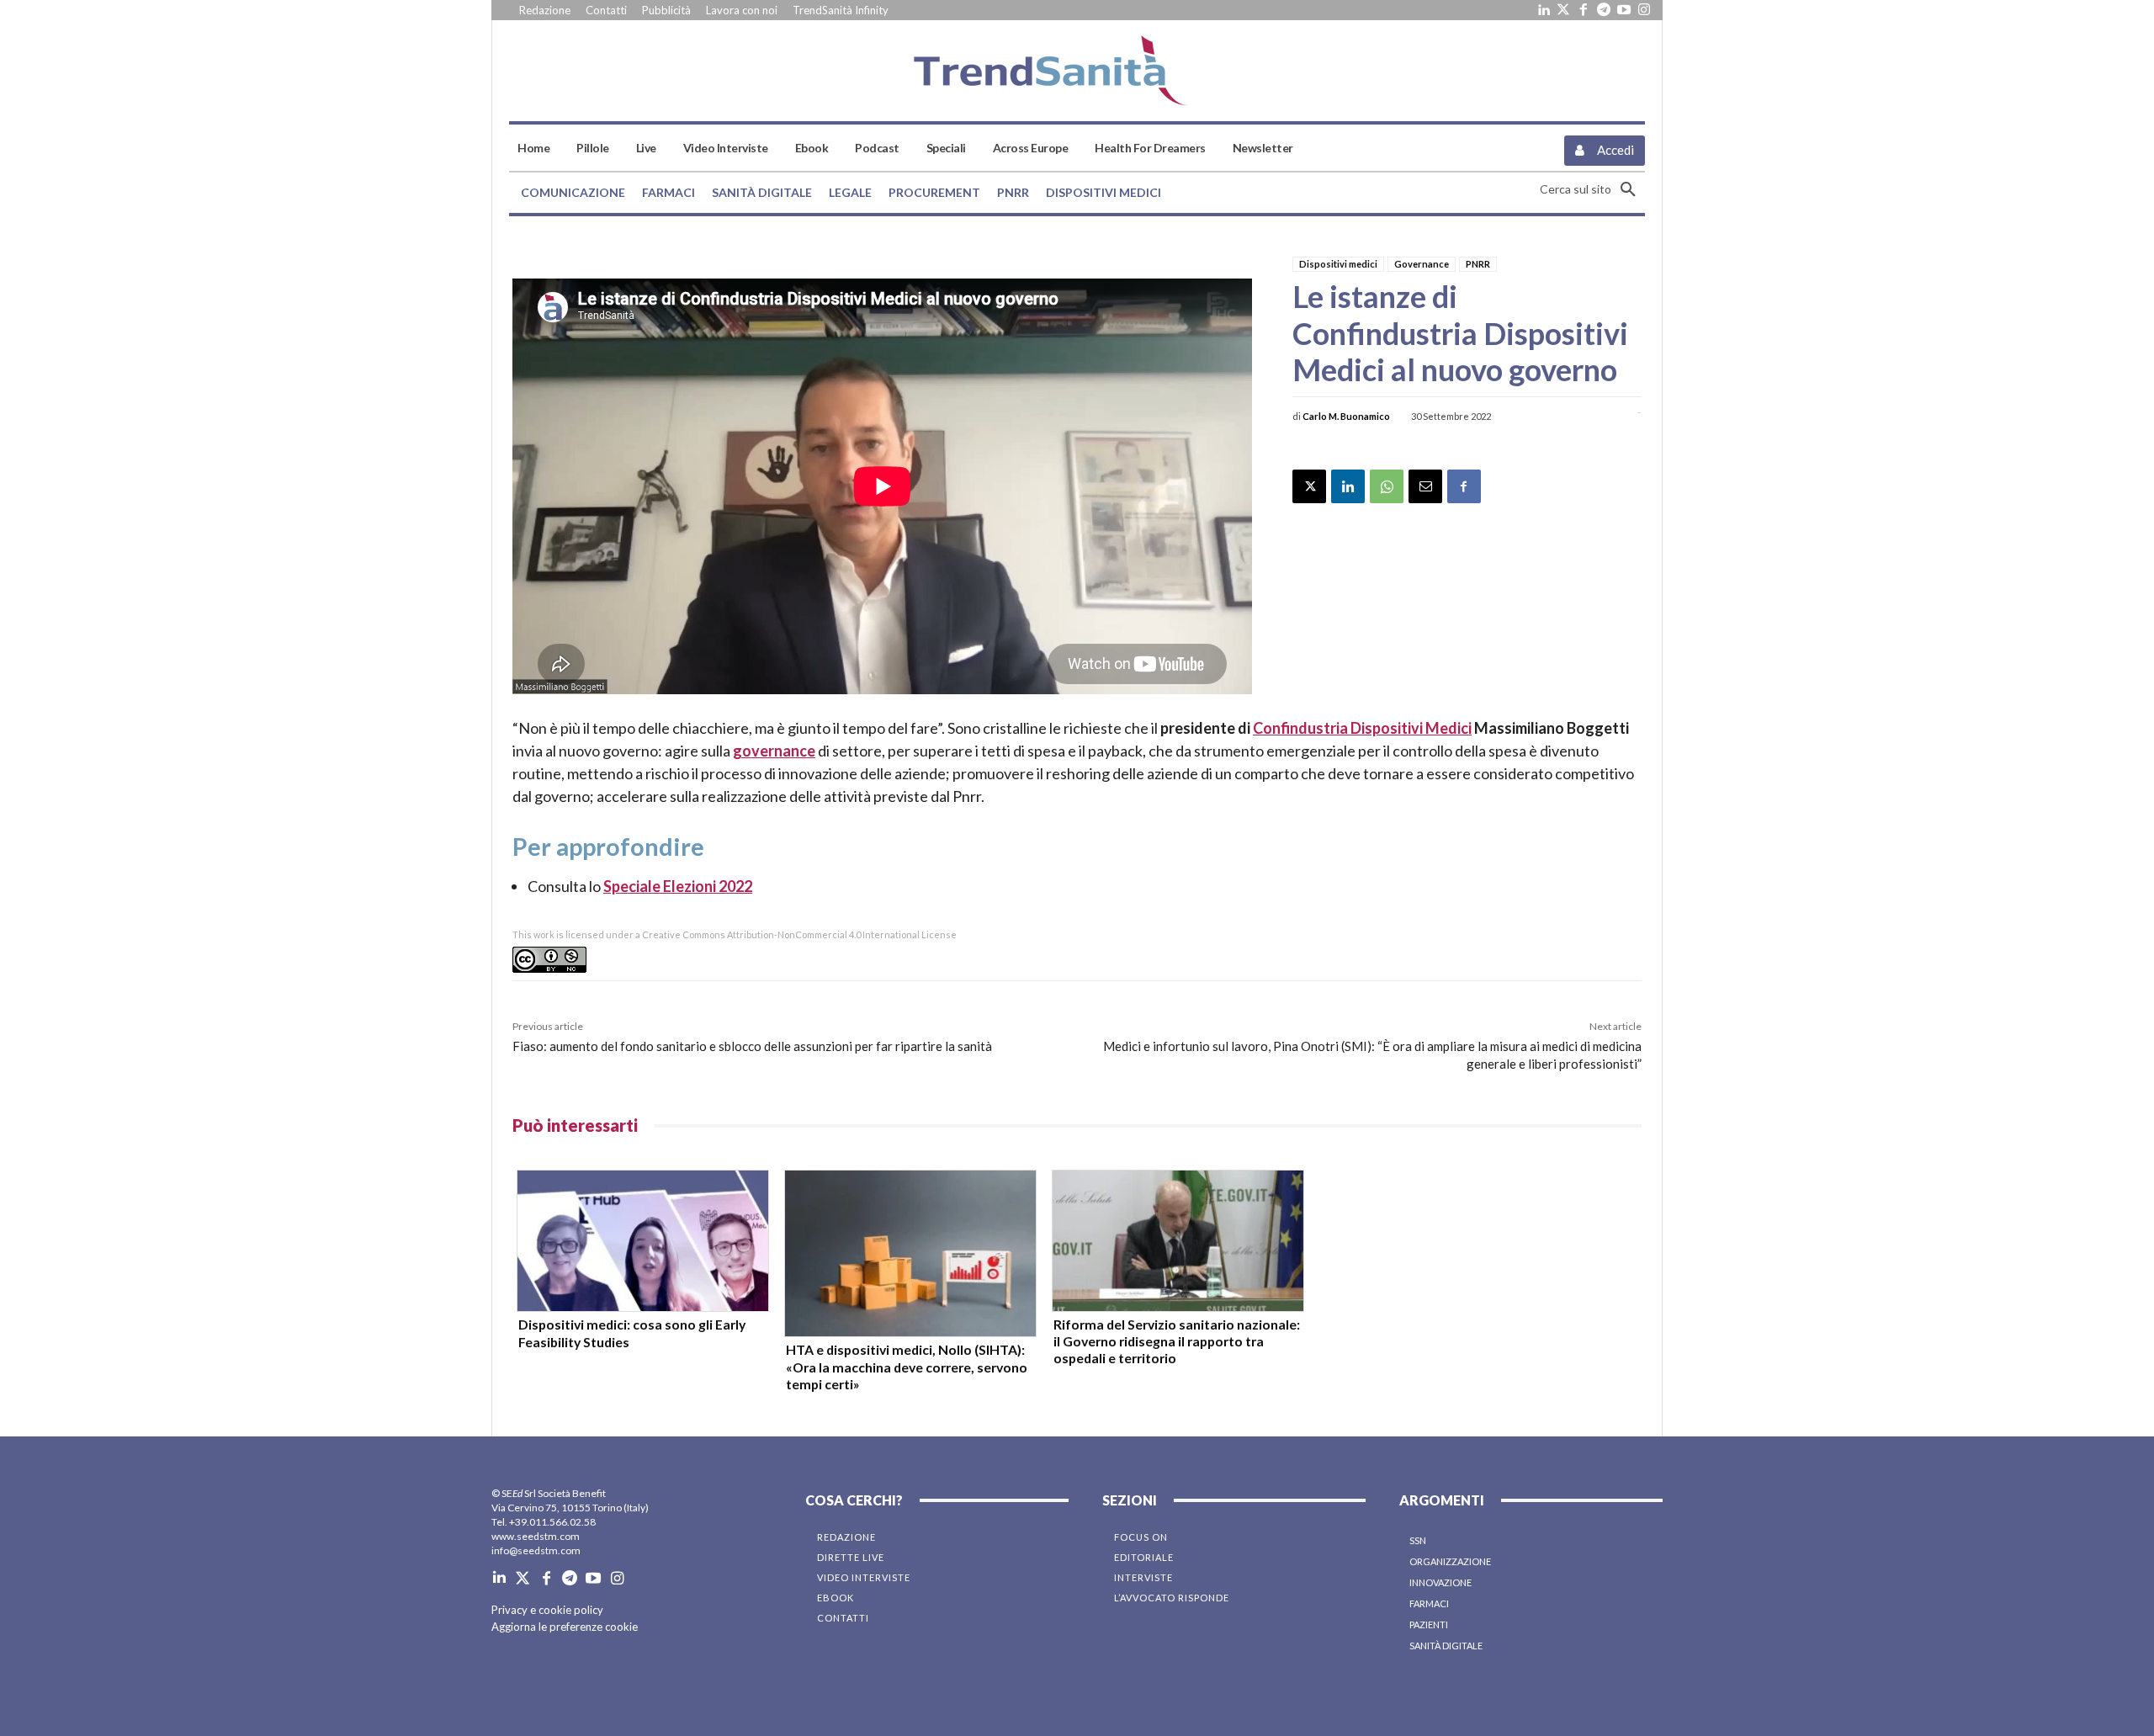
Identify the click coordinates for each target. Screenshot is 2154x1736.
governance (774, 751)
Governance (1422, 264)
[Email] (1425, 486)
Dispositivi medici (1338, 264)
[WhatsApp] (1387, 486)
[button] (1592, 189)
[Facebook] (1584, 10)
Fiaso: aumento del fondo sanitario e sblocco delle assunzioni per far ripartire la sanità (752, 1046)
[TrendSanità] (1077, 71)
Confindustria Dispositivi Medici (1362, 728)
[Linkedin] (1543, 10)
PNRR (1478, 264)
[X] (1309, 486)
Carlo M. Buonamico (1346, 416)
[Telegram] (1604, 10)
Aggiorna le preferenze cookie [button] (565, 1627)
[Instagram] (1644, 10)
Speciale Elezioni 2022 (678, 886)
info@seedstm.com (536, 1550)
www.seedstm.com (536, 1536)
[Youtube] (1624, 10)
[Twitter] (1563, 10)
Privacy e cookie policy (547, 1610)
